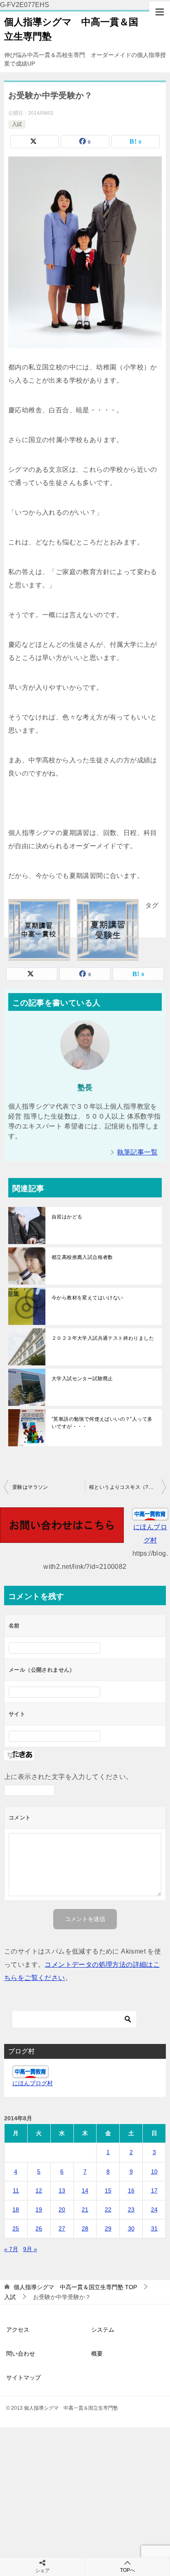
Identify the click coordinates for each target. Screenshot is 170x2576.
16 (131, 2190)
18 (16, 2209)
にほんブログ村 (33, 2083)
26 (39, 2228)
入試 (17, 124)
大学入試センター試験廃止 (82, 1379)
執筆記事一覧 (137, 1152)
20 (62, 2209)
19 (39, 2209)
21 (85, 2209)
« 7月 (11, 2249)
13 (62, 2190)
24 (154, 2209)
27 (62, 2228)
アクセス (18, 2330)
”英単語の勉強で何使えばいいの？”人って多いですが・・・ (102, 1423)
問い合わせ (21, 2354)
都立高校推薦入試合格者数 (82, 1257)
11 (16, 2190)
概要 (97, 2354)
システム (103, 2330)
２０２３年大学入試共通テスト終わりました (103, 1338)
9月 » (30, 2249)
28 (85, 2228)
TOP (75, 2287)
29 (108, 2228)
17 (154, 2190)
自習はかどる (67, 1217)
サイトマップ (24, 2377)
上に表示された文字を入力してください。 (68, 1777)
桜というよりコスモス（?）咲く (126, 1487)
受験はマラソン (30, 1487)
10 (154, 2172)
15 (108, 2190)
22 (108, 2209)
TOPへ (127, 2570)
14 (85, 2190)
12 (39, 2190)
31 (154, 2228)
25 (16, 2228)
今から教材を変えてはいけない (87, 1298)
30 (131, 2228)
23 (131, 2209)
